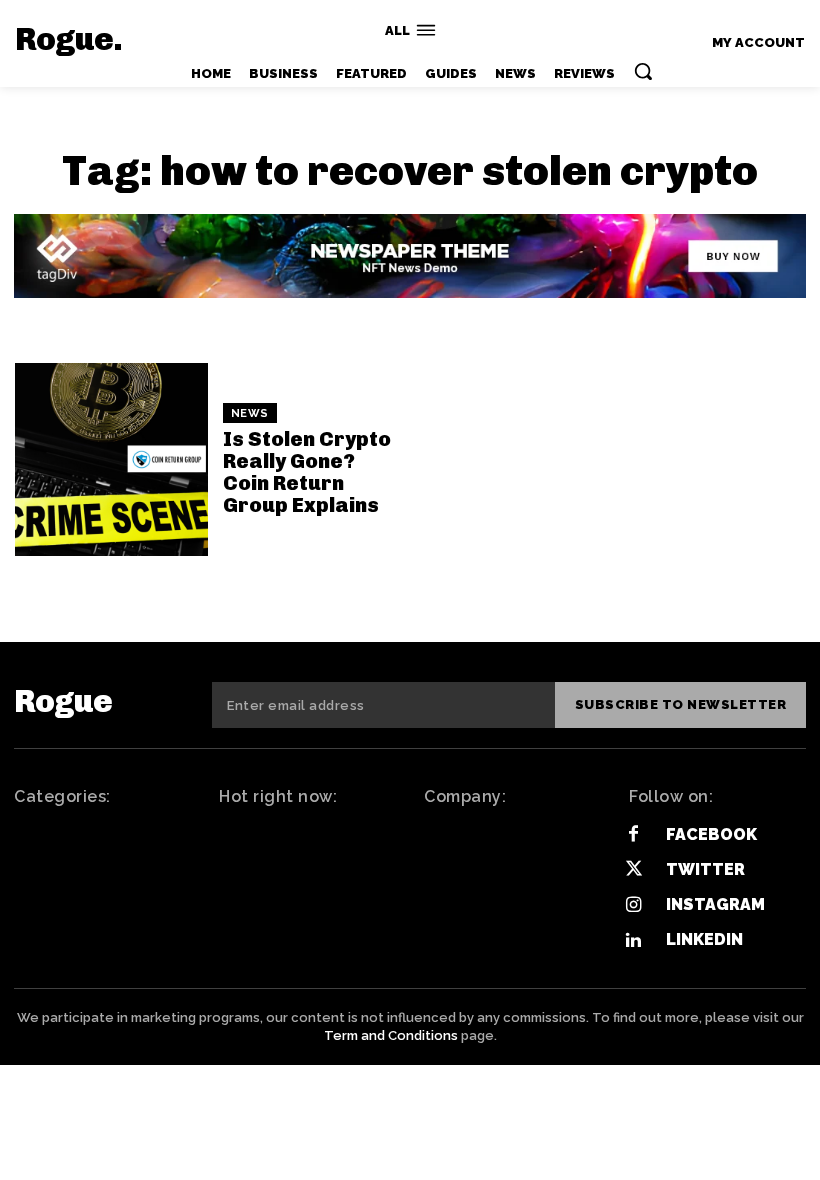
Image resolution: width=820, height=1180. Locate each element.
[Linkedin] (633, 940)
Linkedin (704, 939)
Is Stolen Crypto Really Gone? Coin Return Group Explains (307, 472)
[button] (643, 71)
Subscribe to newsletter (681, 704)
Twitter (705, 869)
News (250, 413)
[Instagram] (633, 905)
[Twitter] (633, 869)
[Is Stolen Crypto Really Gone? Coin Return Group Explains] (111, 459)
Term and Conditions (391, 1035)
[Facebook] (633, 834)
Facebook (711, 834)
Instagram (715, 904)
